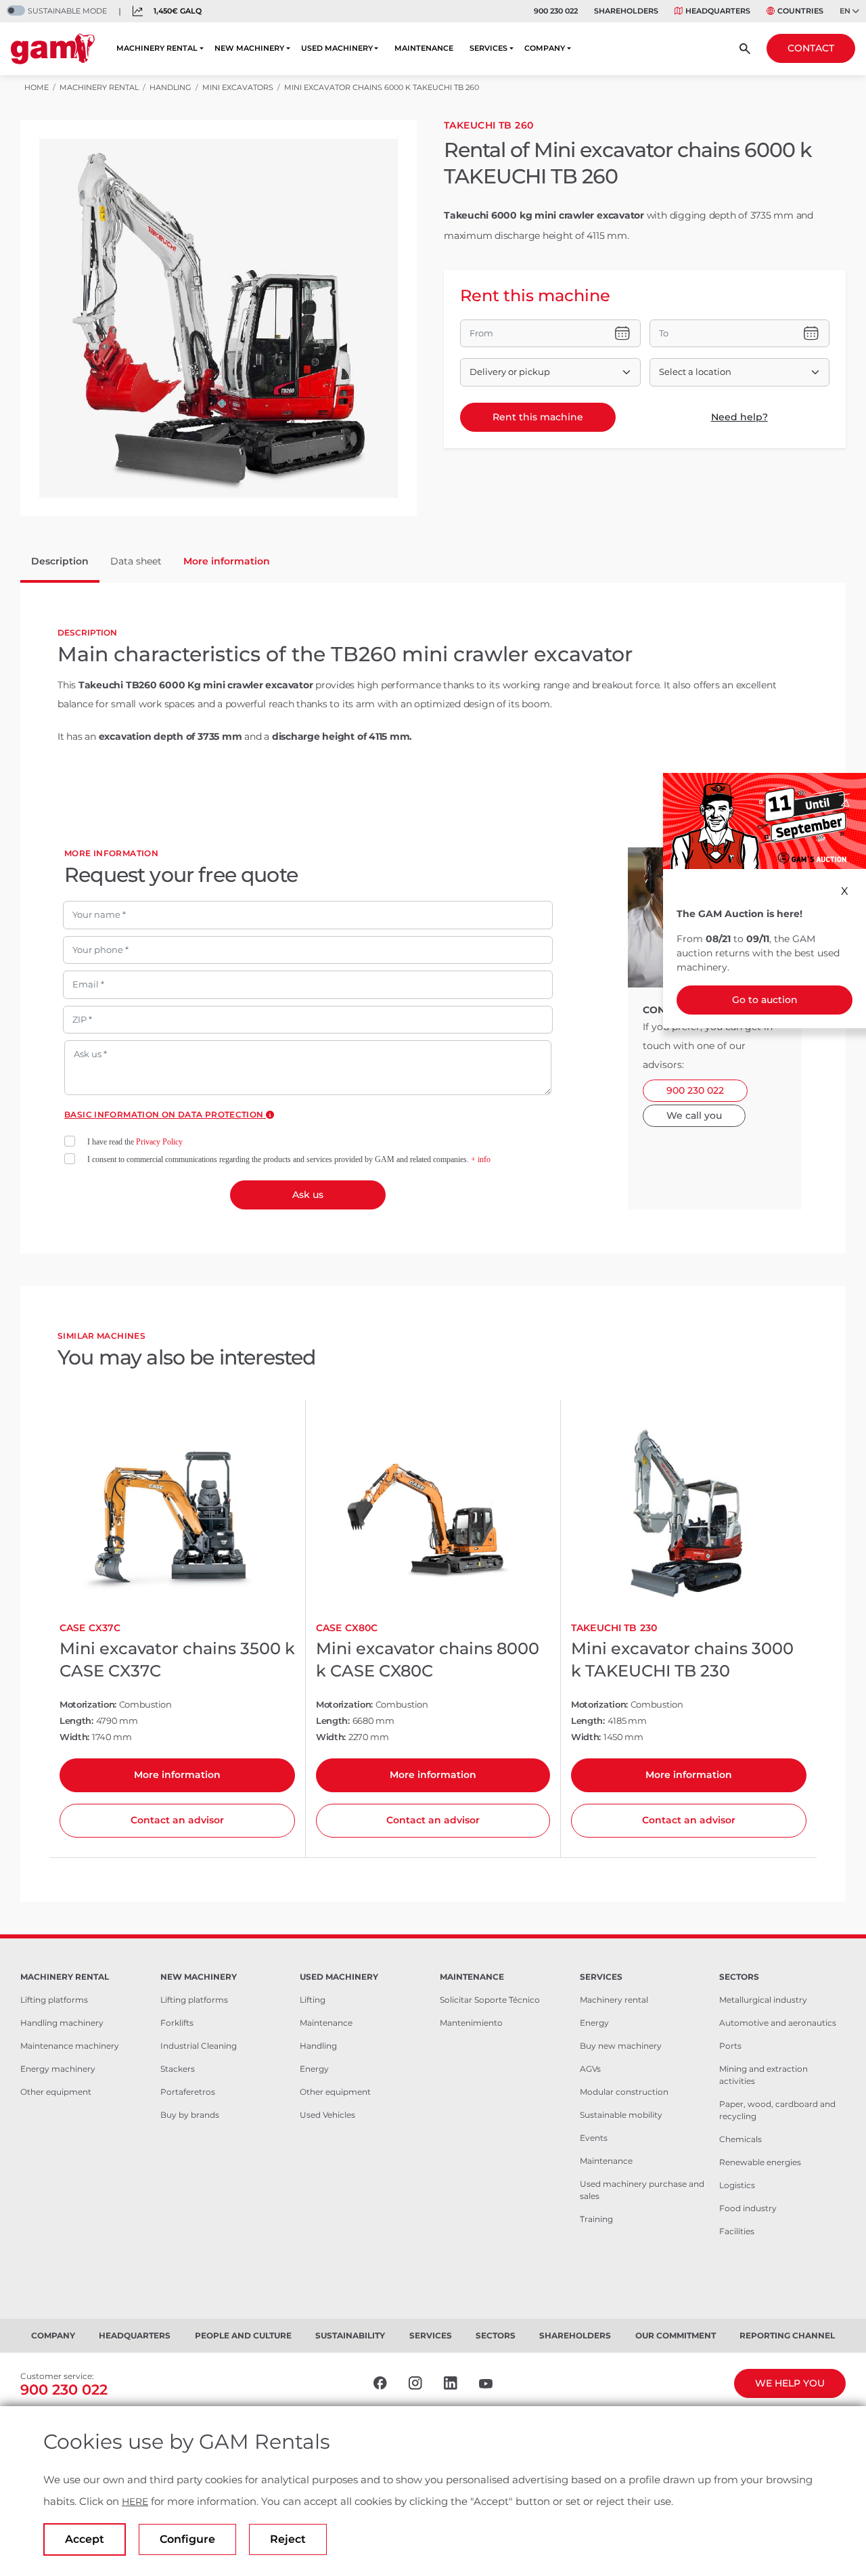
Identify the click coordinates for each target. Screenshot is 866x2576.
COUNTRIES (800, 11)
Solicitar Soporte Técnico (490, 2000)
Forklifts (177, 2023)
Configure (187, 2539)
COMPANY (545, 48)
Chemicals (740, 2139)
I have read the (135, 1142)
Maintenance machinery (70, 2046)
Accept (85, 2539)
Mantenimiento (471, 2023)
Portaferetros (188, 2092)
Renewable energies (760, 2162)
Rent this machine (538, 417)
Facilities (737, 2231)
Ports (730, 2046)
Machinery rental (614, 2000)
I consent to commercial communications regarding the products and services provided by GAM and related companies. (289, 1159)
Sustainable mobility (621, 2115)
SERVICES (488, 48)
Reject (288, 2539)
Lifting (313, 2000)
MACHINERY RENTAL (157, 48)
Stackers (178, 2069)
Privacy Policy (159, 1142)
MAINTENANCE (424, 48)
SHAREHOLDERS (626, 11)
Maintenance (326, 2023)
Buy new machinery (621, 2046)
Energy (314, 2069)
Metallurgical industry (763, 2000)
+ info (481, 1159)
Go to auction (765, 1000)
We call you (694, 1115)
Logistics (737, 2185)
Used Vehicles (327, 2115)
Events (594, 2138)
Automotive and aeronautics (778, 2023)
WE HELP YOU (790, 2383)
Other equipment (56, 2092)
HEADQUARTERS (718, 11)
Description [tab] (60, 561)
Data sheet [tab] (136, 561)
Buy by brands (190, 2115)
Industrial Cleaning (199, 2046)
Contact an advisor (177, 1820)
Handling (318, 2046)
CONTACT (811, 48)
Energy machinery (58, 2069)
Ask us (308, 1195)
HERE (135, 2502)
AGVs (590, 2069)
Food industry (748, 2208)
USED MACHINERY (337, 48)
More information (177, 1775)
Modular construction (624, 2092)
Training (596, 2219)
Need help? (739, 417)
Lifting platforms (54, 2000)
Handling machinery (62, 2023)
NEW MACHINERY (249, 48)
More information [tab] (227, 561)
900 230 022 (556, 11)
